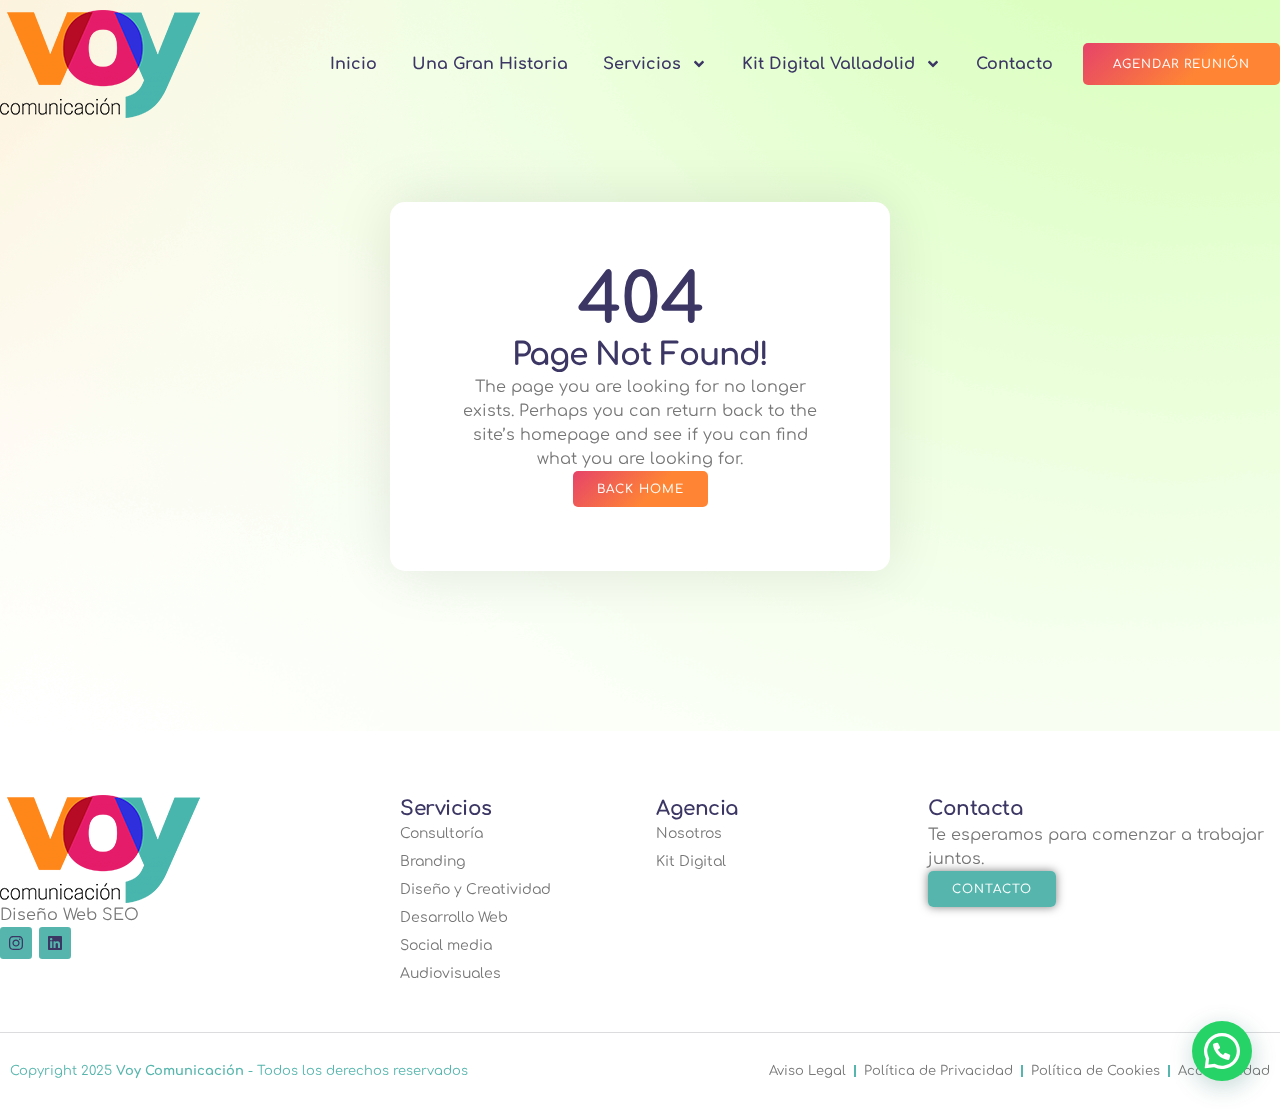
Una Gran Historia (490, 64)
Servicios (642, 64)
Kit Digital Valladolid (828, 64)
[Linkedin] (55, 943)
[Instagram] (16, 943)
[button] (1222, 1051)
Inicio (353, 64)
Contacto (1014, 64)
